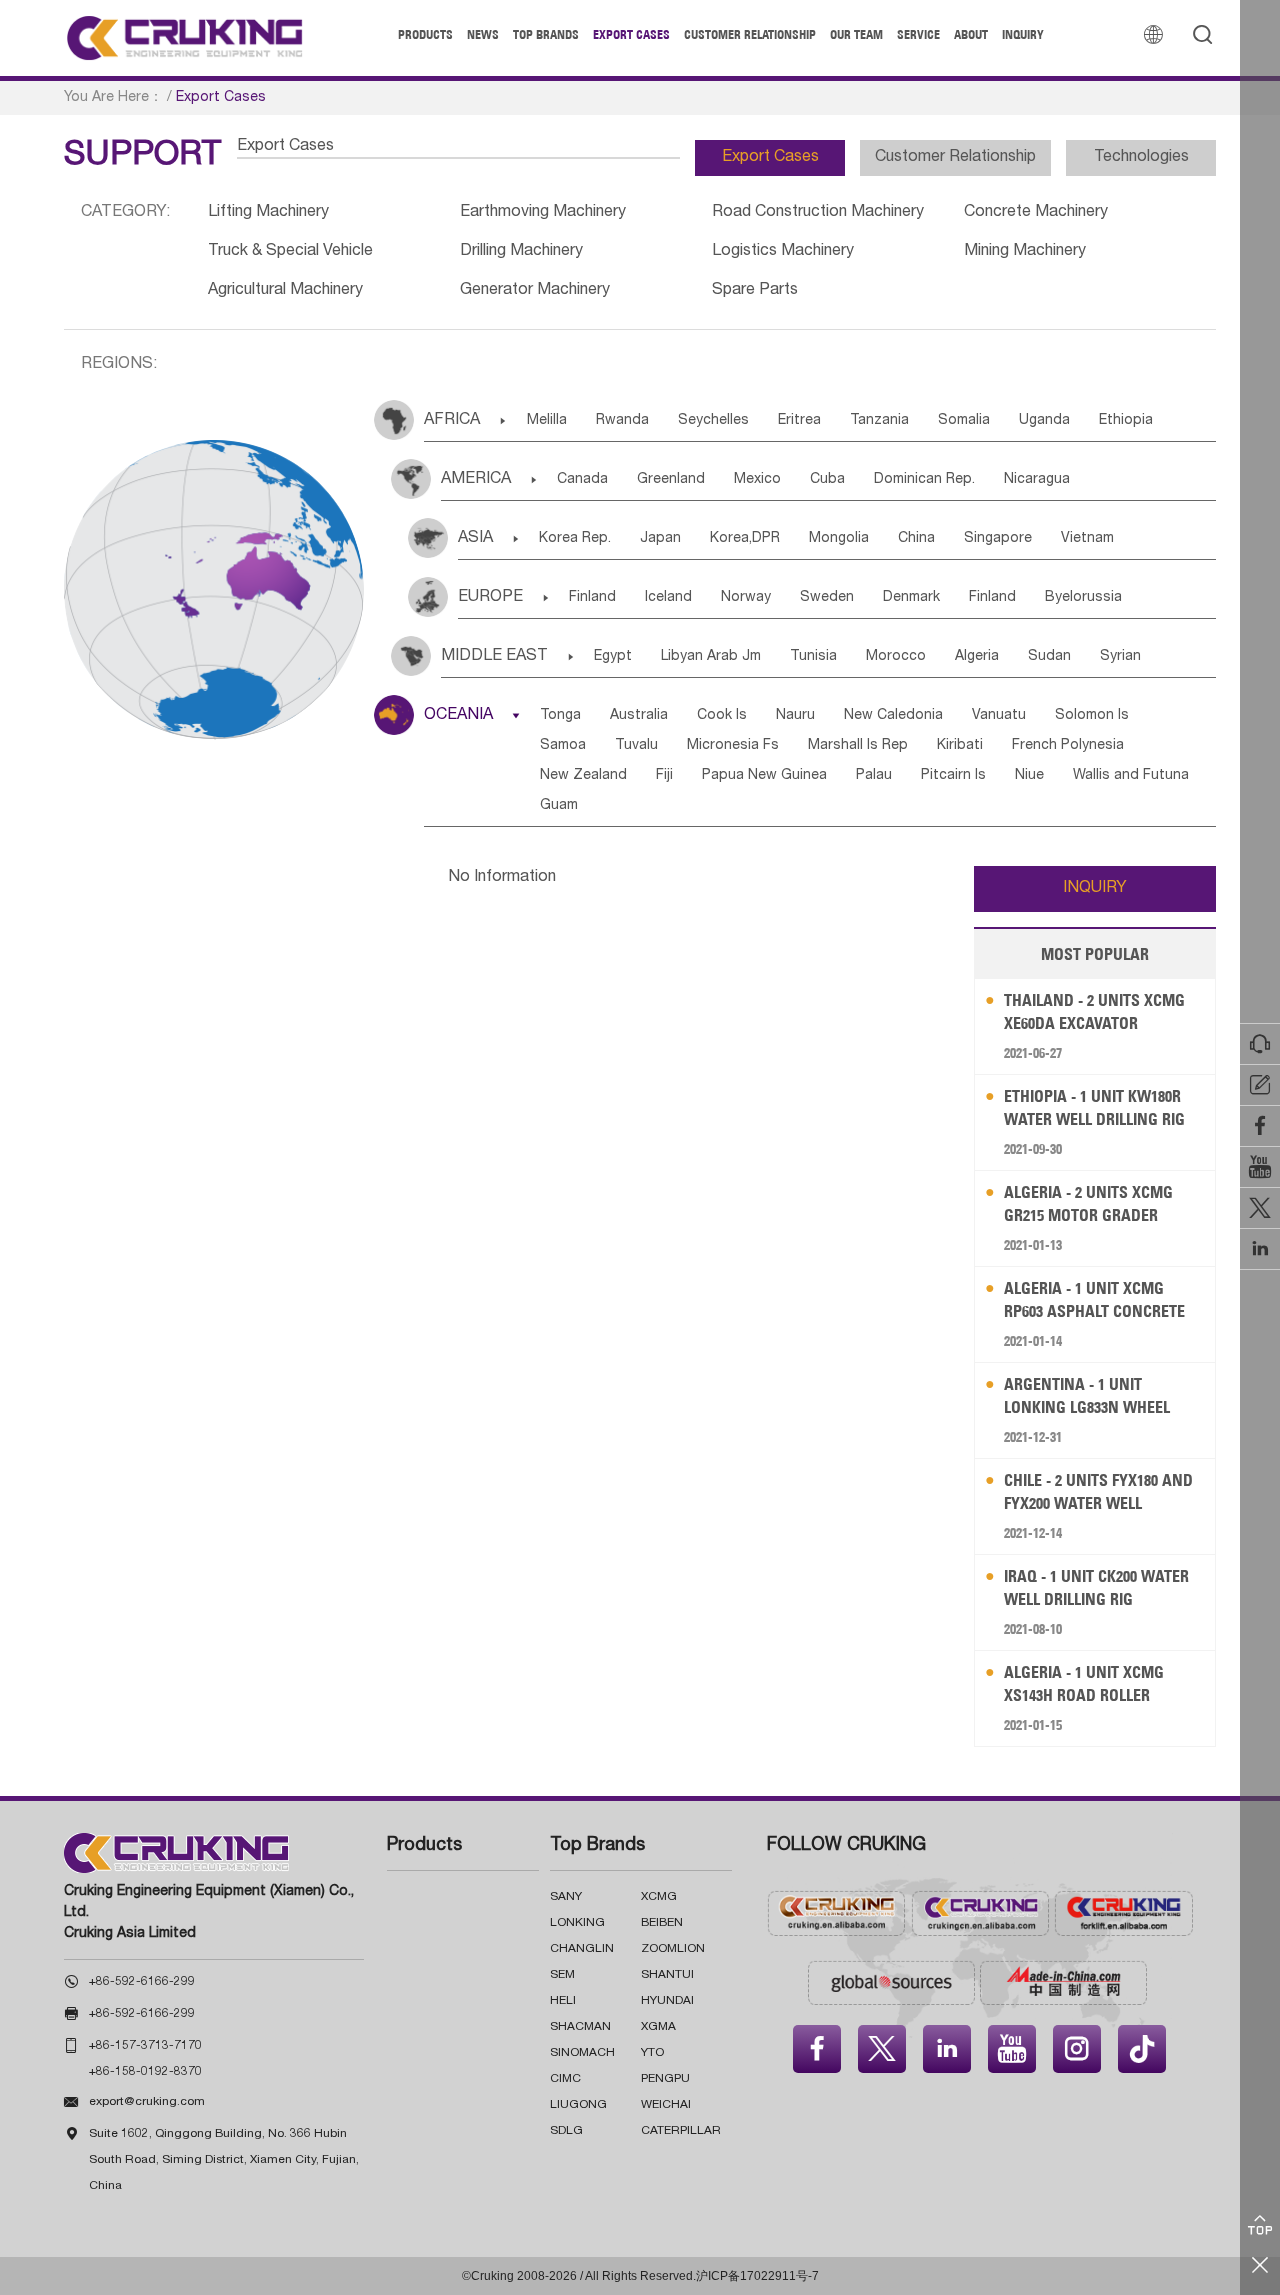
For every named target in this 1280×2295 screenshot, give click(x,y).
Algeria (977, 657)
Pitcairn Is (953, 776)
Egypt (613, 657)
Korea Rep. (575, 539)
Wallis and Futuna (1131, 776)
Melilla (547, 421)
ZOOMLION (673, 1949)
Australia (639, 716)
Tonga (560, 716)
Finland (592, 598)
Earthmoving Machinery (543, 213)
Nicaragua (1037, 480)
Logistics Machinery (783, 252)
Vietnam (1087, 539)
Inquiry (1023, 34)
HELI (563, 2001)
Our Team (856, 34)
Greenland (671, 480)
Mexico (757, 480)
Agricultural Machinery (285, 291)
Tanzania (879, 421)
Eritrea (799, 421)
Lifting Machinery (268, 213)
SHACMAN (580, 2027)
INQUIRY (1095, 889)
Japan (660, 539)
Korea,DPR (745, 539)
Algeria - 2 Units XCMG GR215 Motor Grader (1088, 1203)
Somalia (964, 421)
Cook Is (722, 716)
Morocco (896, 657)
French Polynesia (1068, 746)
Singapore (998, 539)
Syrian (1120, 657)
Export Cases (631, 34)
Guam (559, 806)
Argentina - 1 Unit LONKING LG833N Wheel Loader (1087, 1396)
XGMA (658, 2027)
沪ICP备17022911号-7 (757, 2276)
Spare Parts (755, 291)
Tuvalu (636, 746)
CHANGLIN (582, 1949)
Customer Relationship (750, 34)
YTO (652, 2053)
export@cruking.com (147, 2102)
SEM (562, 1975)
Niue (1029, 776)
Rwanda (622, 421)
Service (918, 34)
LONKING (577, 1923)
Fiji (664, 776)
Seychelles (713, 421)
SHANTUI (667, 1975)
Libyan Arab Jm (711, 657)
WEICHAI (666, 2105)
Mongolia (839, 539)
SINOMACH (582, 2053)
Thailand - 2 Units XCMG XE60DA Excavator (1094, 1011)
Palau (874, 776)
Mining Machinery (1025, 252)
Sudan (1049, 657)
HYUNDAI (667, 2001)
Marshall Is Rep (858, 746)
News (483, 34)
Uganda (1044, 421)
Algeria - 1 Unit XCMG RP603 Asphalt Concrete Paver (1094, 1300)
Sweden (827, 598)
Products (425, 34)
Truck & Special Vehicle (290, 252)
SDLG (566, 2131)
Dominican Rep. (924, 480)
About (971, 34)
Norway (746, 598)
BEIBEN (662, 1923)
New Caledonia (893, 716)
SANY (566, 1897)
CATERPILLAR (681, 2131)
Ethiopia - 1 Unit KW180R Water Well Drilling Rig (1094, 1107)
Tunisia (813, 657)
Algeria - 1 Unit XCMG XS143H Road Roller (1084, 1683)
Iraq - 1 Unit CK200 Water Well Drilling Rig (1096, 1587)
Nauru (795, 716)
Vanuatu (999, 716)
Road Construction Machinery (818, 213)
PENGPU (665, 2079)
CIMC (565, 2079)
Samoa (563, 746)
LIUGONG (578, 2105)
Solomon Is (1092, 716)
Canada (582, 480)
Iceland (668, 598)
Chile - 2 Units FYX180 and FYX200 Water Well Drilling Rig (1098, 1492)
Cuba (827, 480)
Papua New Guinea (764, 776)
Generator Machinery (535, 291)
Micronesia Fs (733, 746)
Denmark (911, 598)
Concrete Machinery (1036, 213)
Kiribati (960, 746)
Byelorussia (1083, 598)
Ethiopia (1126, 421)
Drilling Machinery (521, 252)
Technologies (1141, 158)
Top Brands (546, 34)
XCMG (659, 1897)
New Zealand (583, 776)
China (916, 539)
